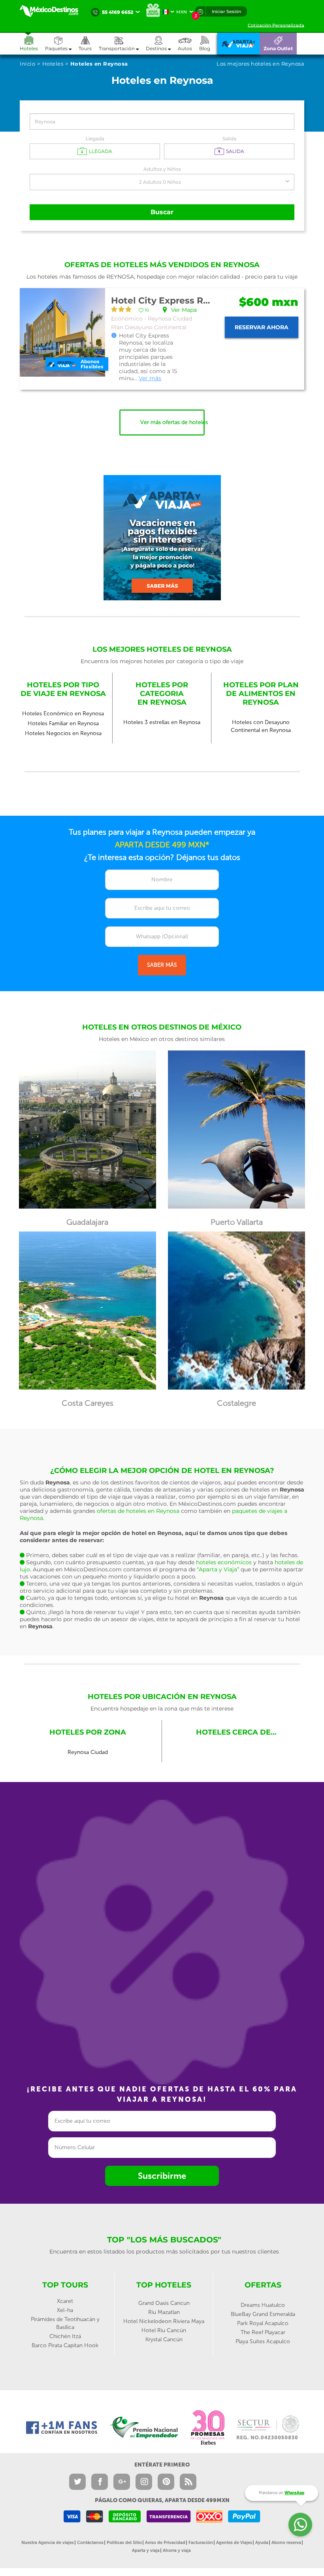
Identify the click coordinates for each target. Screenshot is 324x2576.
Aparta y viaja (146, 2551)
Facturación (201, 2543)
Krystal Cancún (164, 2339)
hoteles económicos (224, 1562)
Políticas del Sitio (124, 2543)
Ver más (150, 378)
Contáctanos (90, 2543)
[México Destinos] (53, 11)
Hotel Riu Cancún (164, 2330)
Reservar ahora (262, 327)
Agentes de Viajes (234, 2543)
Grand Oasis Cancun (164, 2303)
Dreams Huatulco (263, 2305)
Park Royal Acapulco (263, 2323)
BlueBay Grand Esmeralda (263, 2314)
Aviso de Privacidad (165, 2543)
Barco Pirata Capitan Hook (65, 2345)
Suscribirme (162, 2176)
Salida (229, 139)
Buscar (162, 212)
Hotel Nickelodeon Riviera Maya (164, 2321)
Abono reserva (286, 2543)
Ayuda (262, 2543)
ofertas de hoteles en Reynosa (138, 1511)
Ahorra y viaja (177, 2551)
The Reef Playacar (263, 2332)
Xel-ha (65, 2310)
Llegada (95, 139)
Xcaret (65, 2301)
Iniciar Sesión (226, 11)
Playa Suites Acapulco (263, 2341)
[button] (122, 44)
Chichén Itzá (65, 2336)
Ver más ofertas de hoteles (172, 422)
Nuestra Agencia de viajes (48, 2543)
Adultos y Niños (162, 169)
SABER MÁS (162, 965)
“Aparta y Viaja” (218, 1569)
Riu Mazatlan (164, 2312)
